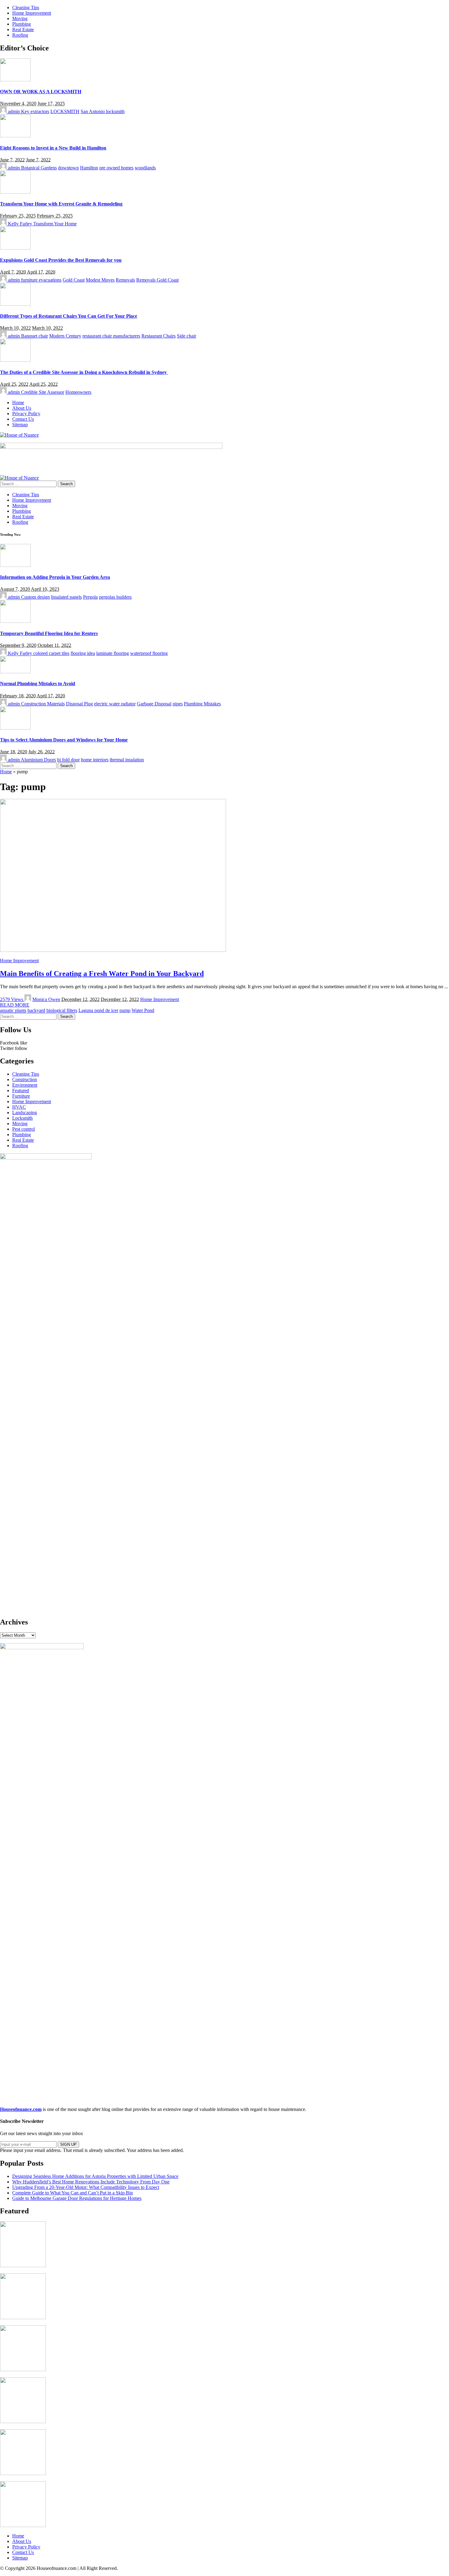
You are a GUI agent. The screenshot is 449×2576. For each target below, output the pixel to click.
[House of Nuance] (19, 435)
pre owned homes (116, 168)
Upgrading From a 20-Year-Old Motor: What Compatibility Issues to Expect (86, 2187)
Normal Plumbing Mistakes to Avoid (38, 684)
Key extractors (35, 111)
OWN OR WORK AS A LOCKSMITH (41, 92)
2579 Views (12, 999)
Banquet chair (35, 336)
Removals (125, 280)
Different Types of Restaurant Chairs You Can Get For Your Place (69, 316)
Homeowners (78, 392)
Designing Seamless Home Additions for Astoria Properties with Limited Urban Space (95, 2176)
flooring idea (83, 653)
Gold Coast (74, 280)
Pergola (90, 597)
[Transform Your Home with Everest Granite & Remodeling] (15, 192)
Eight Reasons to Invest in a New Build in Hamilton (53, 148)
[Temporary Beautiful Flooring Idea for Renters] (15, 621)
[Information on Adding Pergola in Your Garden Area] (15, 565)
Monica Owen (46, 999)
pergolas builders (115, 597)
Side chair (186, 336)
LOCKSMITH (65, 111)
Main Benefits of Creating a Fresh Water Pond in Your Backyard (102, 974)
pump (125, 1010)
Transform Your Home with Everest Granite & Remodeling (61, 204)
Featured (21, 1090)
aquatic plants (13, 1010)
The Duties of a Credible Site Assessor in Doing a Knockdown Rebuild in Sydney (84, 372)
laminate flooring (113, 653)
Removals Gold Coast (157, 280)
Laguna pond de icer (98, 1010)
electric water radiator (115, 704)
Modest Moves (100, 280)
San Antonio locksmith (103, 111)
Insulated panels (66, 597)
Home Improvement (19, 961)
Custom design (35, 597)
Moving (20, 1124)
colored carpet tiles (51, 653)
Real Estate (23, 1140)
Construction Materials (43, 704)
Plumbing (22, 1135)
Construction (25, 1079)
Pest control (24, 1129)
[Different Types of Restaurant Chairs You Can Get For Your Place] (15, 304)
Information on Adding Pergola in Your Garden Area (55, 577)
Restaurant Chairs (159, 336)
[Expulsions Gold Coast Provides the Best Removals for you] (15, 248)
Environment (25, 1085)
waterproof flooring (149, 653)
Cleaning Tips (26, 1074)
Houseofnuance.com (21, 2109)
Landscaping (25, 1112)
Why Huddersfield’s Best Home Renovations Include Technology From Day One (91, 2182)
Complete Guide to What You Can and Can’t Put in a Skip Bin (73, 2193)
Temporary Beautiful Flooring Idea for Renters (49, 633)
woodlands (145, 168)
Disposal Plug (79, 704)
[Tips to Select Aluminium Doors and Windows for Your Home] (15, 728)
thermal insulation (127, 760)
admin (14, 111)
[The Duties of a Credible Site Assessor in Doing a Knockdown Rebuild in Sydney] (15, 360)
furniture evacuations (41, 280)
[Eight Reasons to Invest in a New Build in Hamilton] (15, 136)
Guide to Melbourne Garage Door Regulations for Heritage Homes (77, 2198)
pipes (178, 704)
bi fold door (68, 760)
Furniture (21, 1096)
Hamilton (89, 168)
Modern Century (65, 336)
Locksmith (22, 1118)
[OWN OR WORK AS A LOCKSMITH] (15, 80)
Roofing (20, 1146)
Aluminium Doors (38, 760)
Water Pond (143, 1010)
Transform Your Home (55, 224)
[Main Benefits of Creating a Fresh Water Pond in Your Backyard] (113, 950)
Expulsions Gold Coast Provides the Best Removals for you (61, 260)
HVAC (19, 1107)
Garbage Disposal (154, 704)
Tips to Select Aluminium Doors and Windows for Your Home (64, 740)
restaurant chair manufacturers (111, 336)
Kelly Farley (20, 224)
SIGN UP (68, 2144)
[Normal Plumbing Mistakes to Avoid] (15, 672)
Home (6, 772)
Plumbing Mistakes (202, 704)
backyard (36, 1010)
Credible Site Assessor (43, 392)
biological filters (62, 1010)
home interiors (95, 760)
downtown (68, 168)
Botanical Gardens (39, 168)
